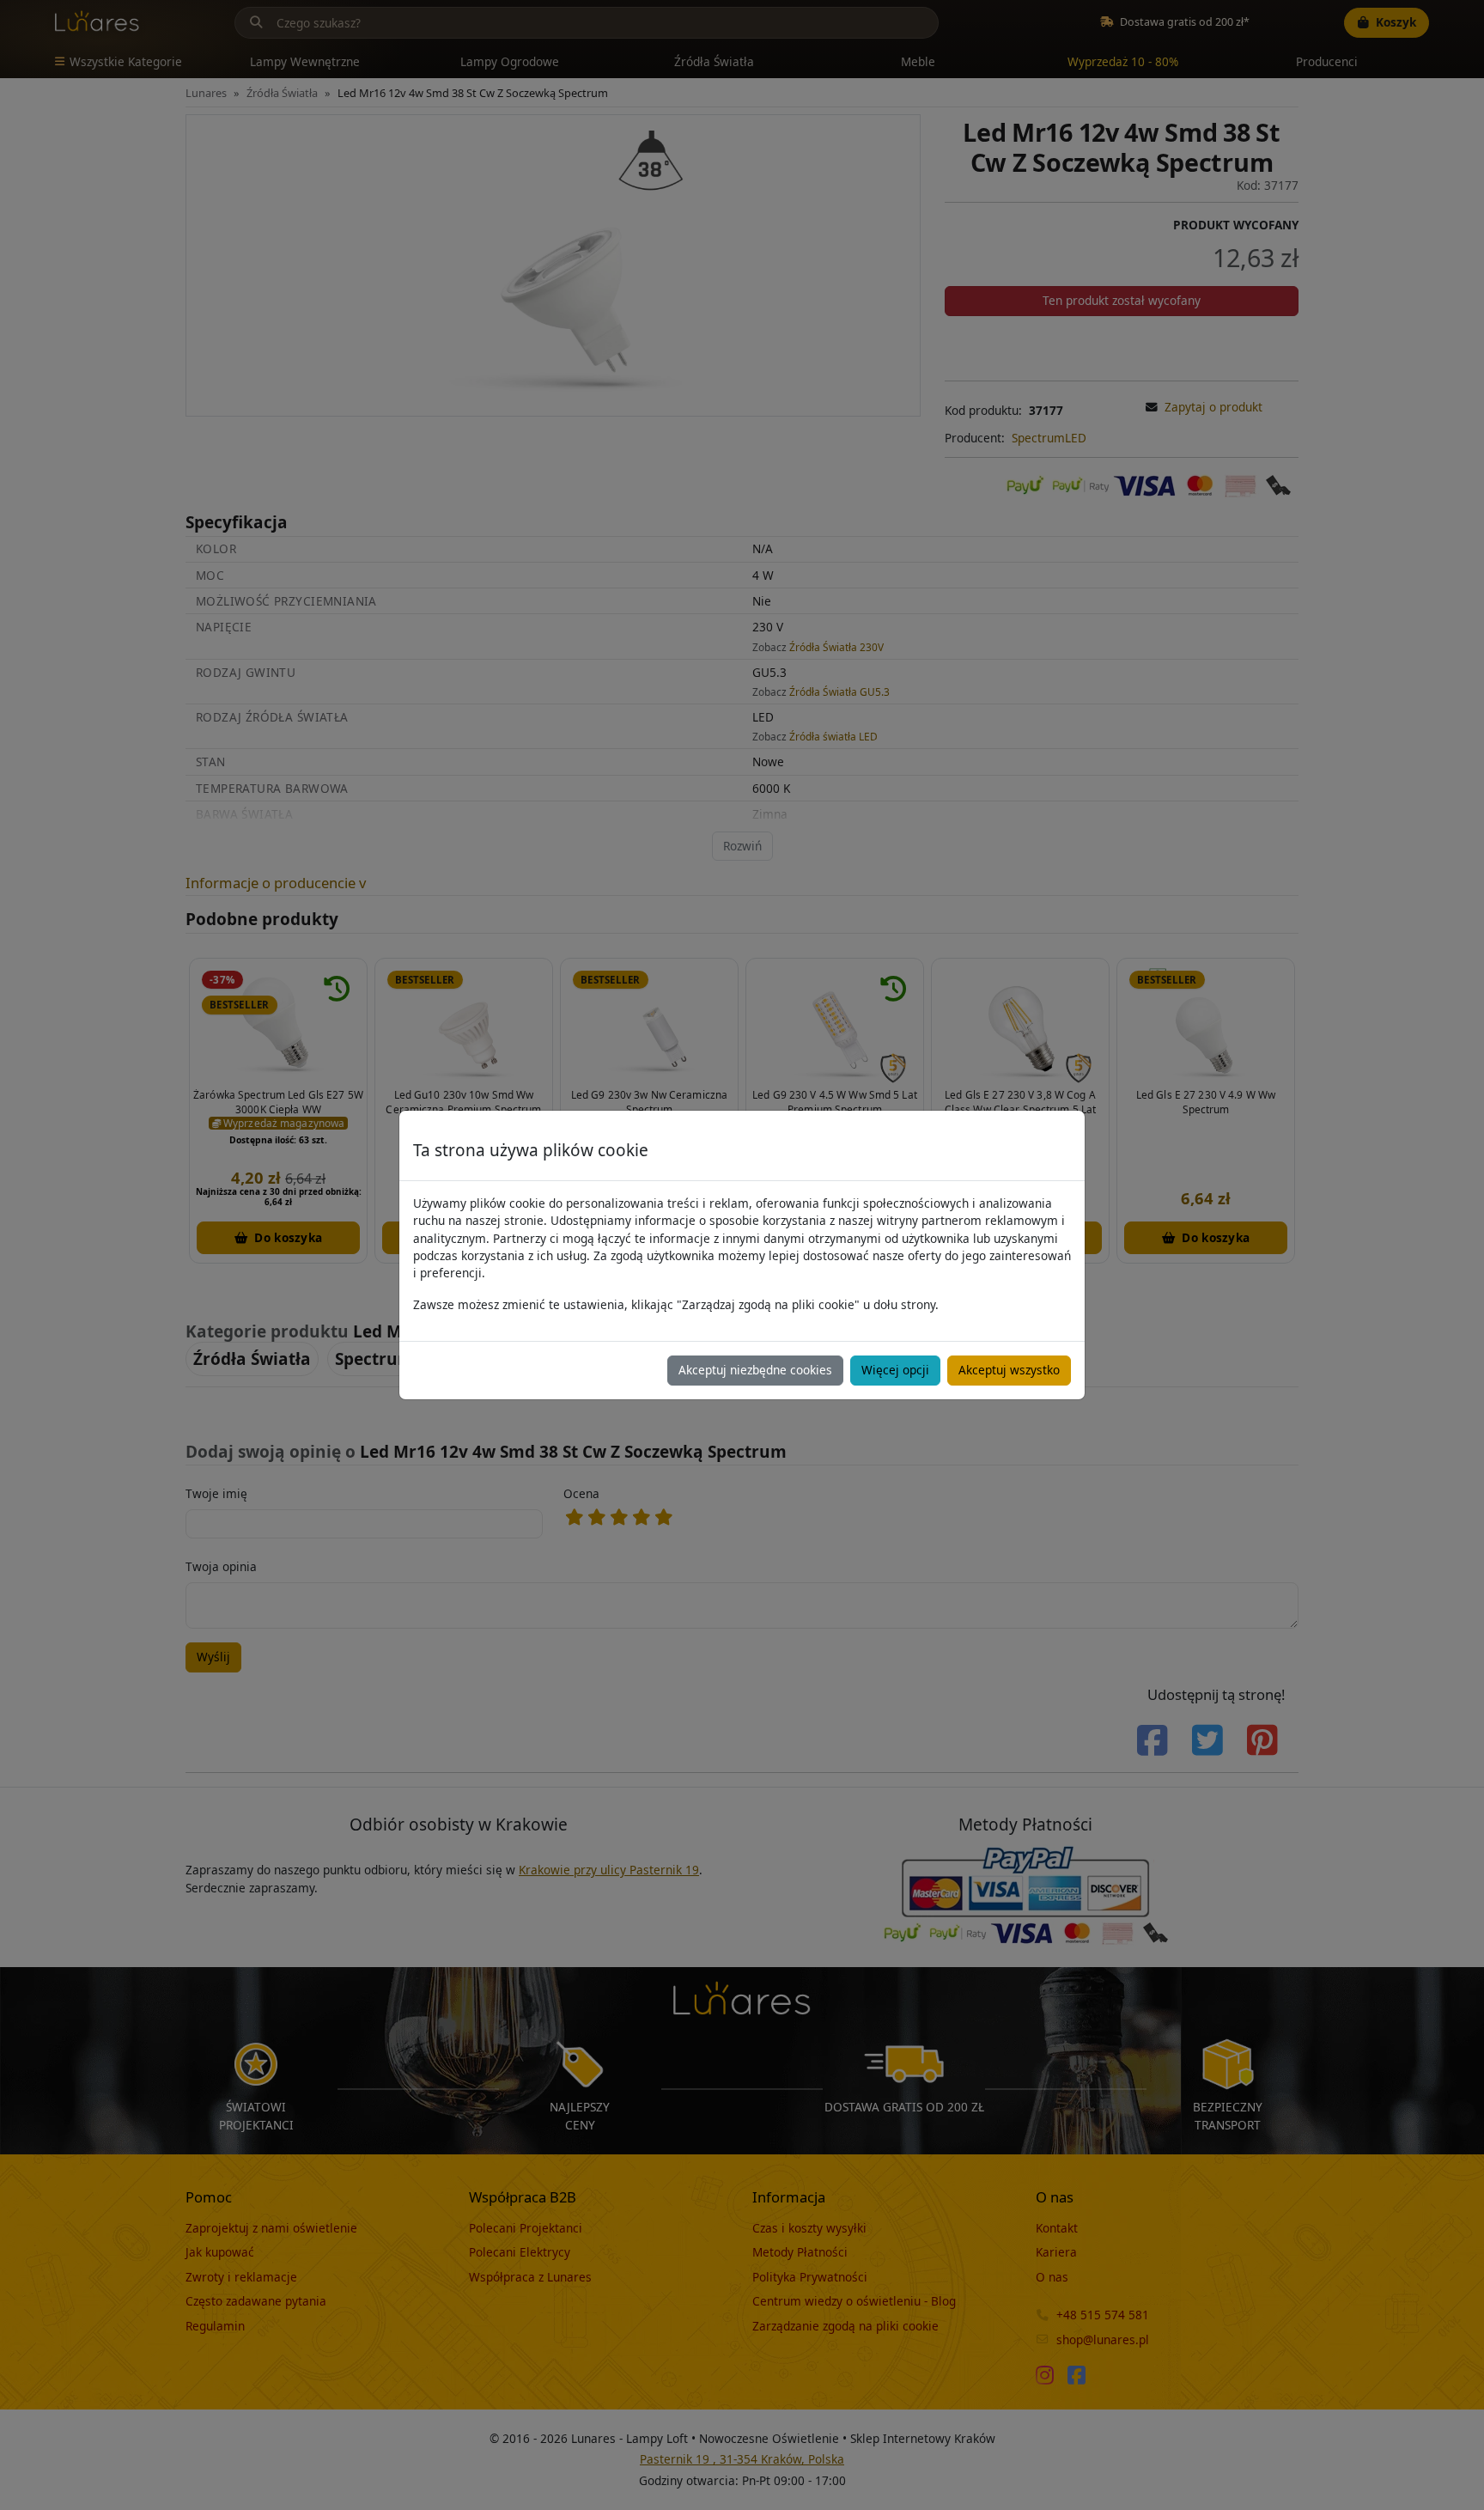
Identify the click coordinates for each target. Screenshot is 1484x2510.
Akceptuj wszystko (1009, 1370)
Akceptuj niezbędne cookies (755, 1370)
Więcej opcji (895, 1370)
